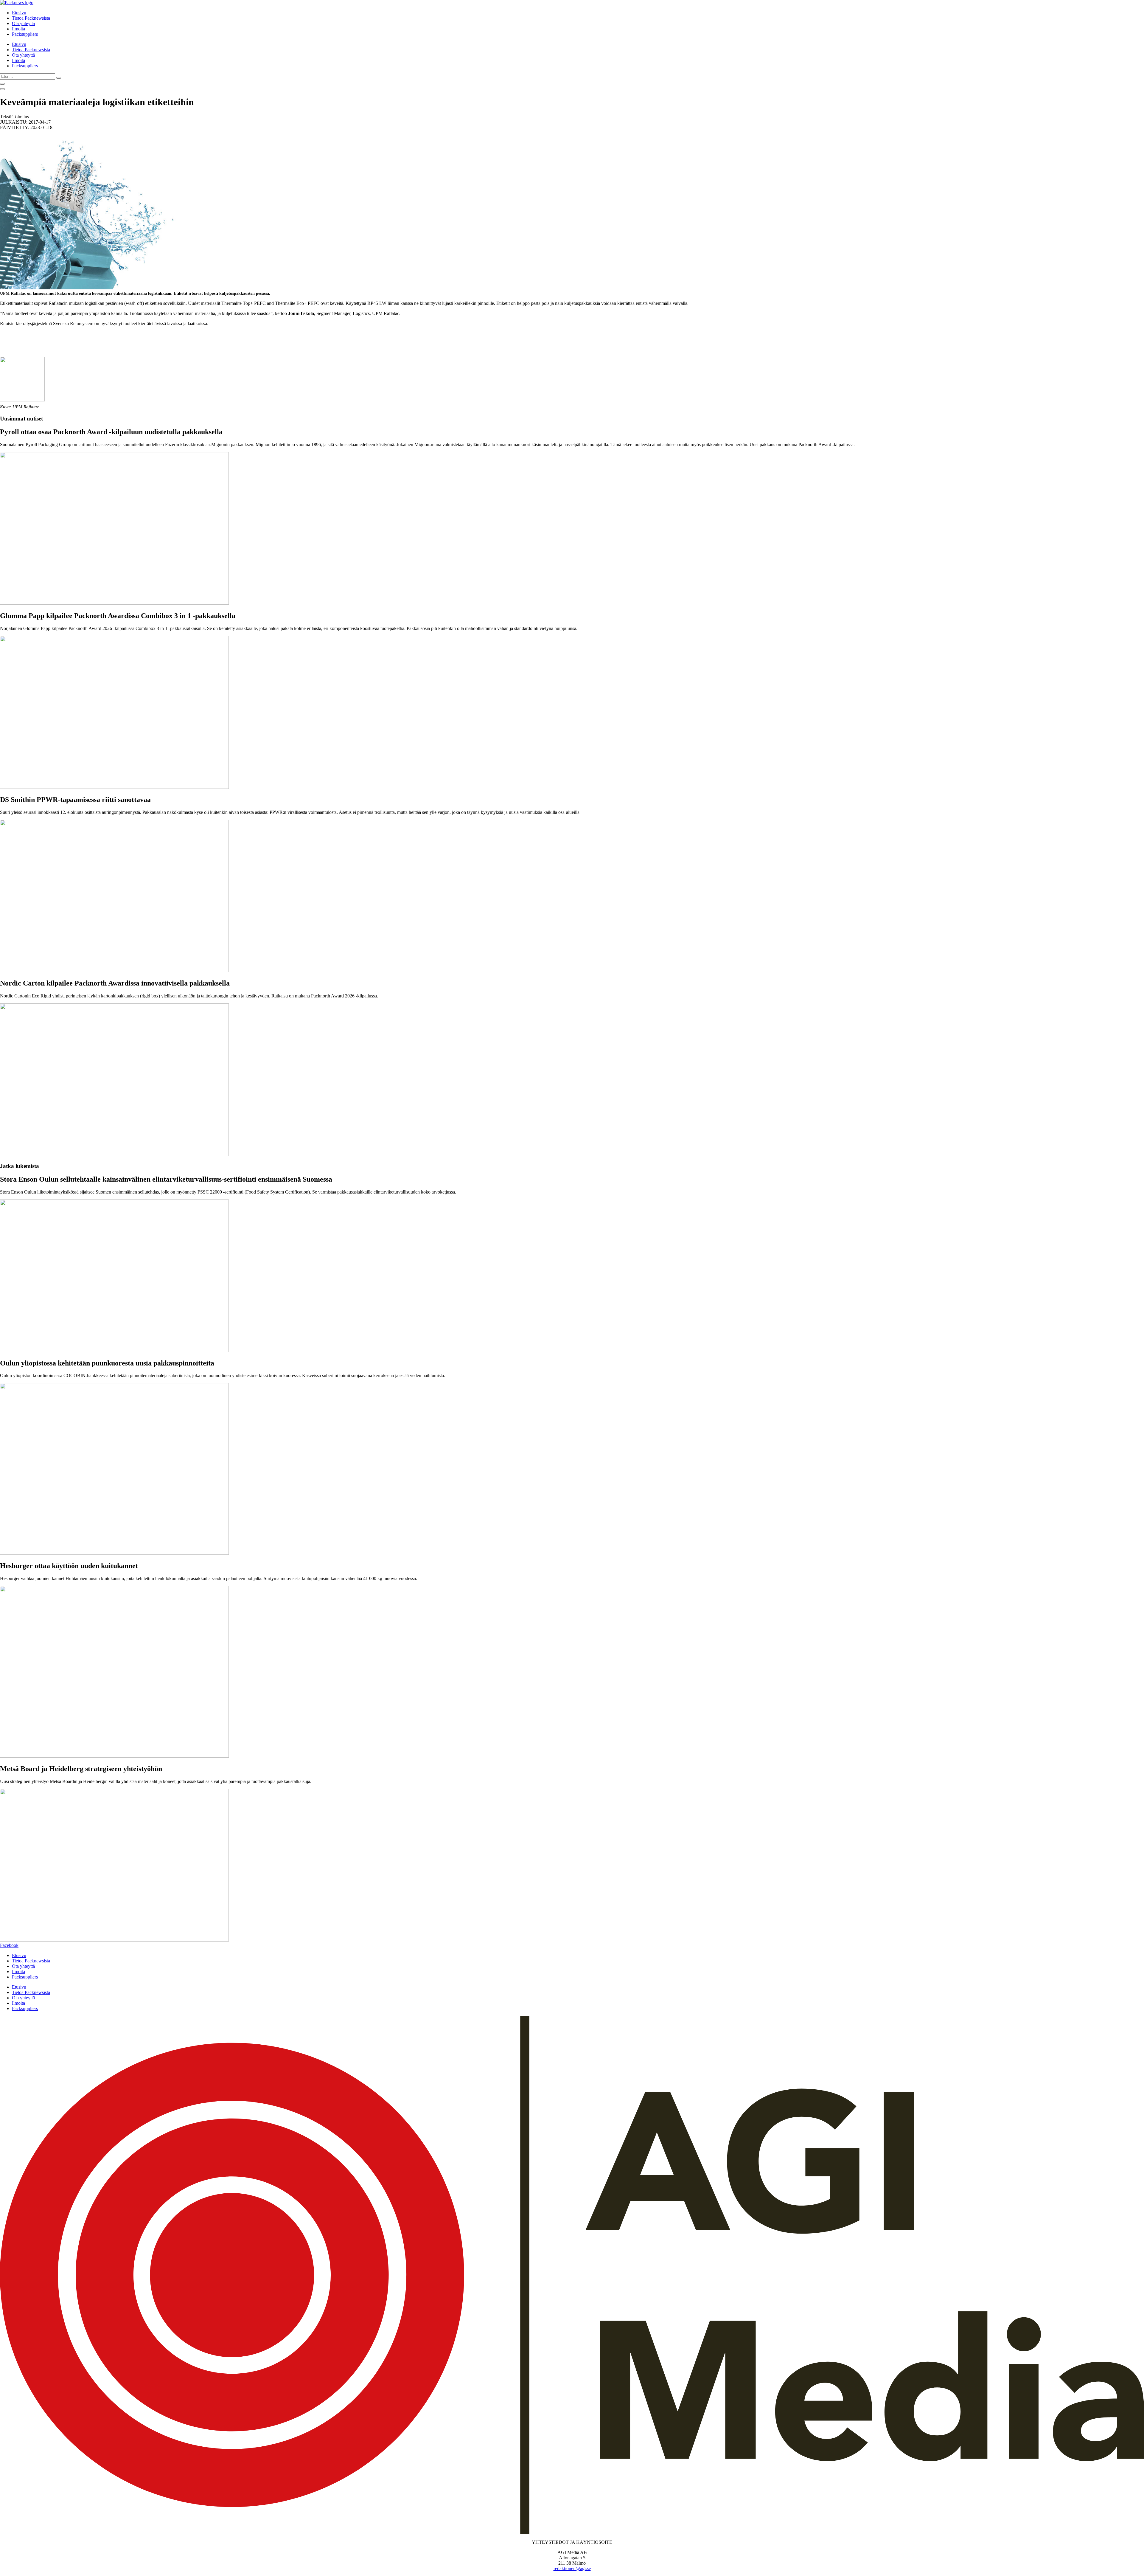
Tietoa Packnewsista (31, 18)
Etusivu (19, 13)
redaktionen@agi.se (572, 2568)
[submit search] (59, 78)
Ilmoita (18, 29)
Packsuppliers (25, 34)
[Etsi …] (2, 84)
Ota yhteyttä (23, 23)
